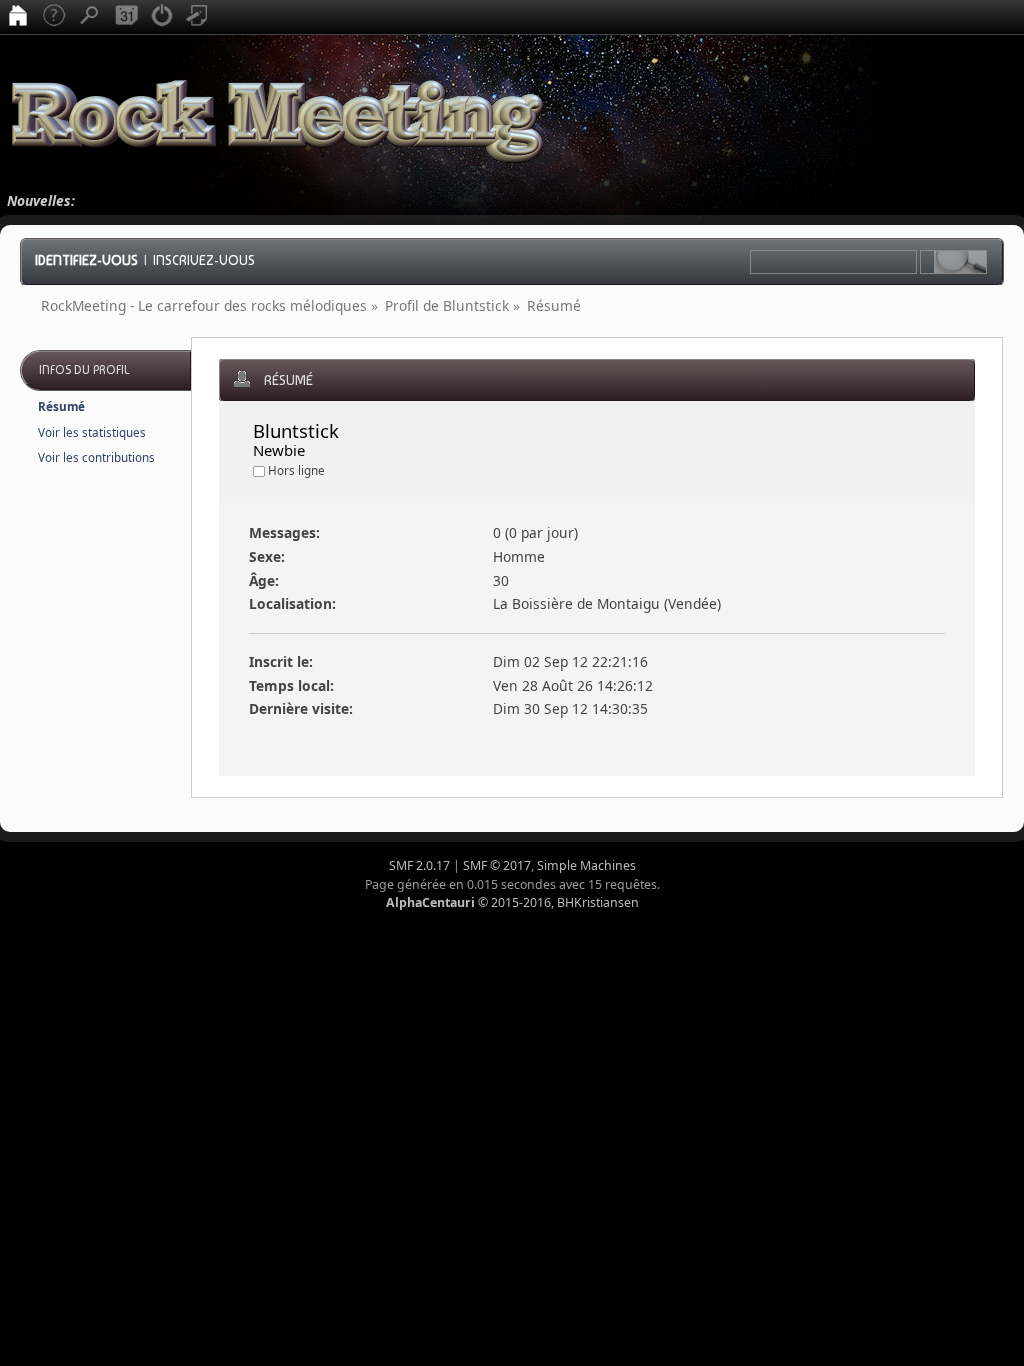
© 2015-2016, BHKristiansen (512, 902)
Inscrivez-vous (204, 260)
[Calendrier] (126, 17)
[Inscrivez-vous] (198, 17)
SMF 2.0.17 (419, 865)
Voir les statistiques (92, 432)
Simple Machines (586, 865)
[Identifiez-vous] (162, 17)
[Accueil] (18, 17)
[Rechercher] (90, 17)
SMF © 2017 (497, 865)
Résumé (61, 406)
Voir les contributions (96, 457)
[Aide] (54, 17)
